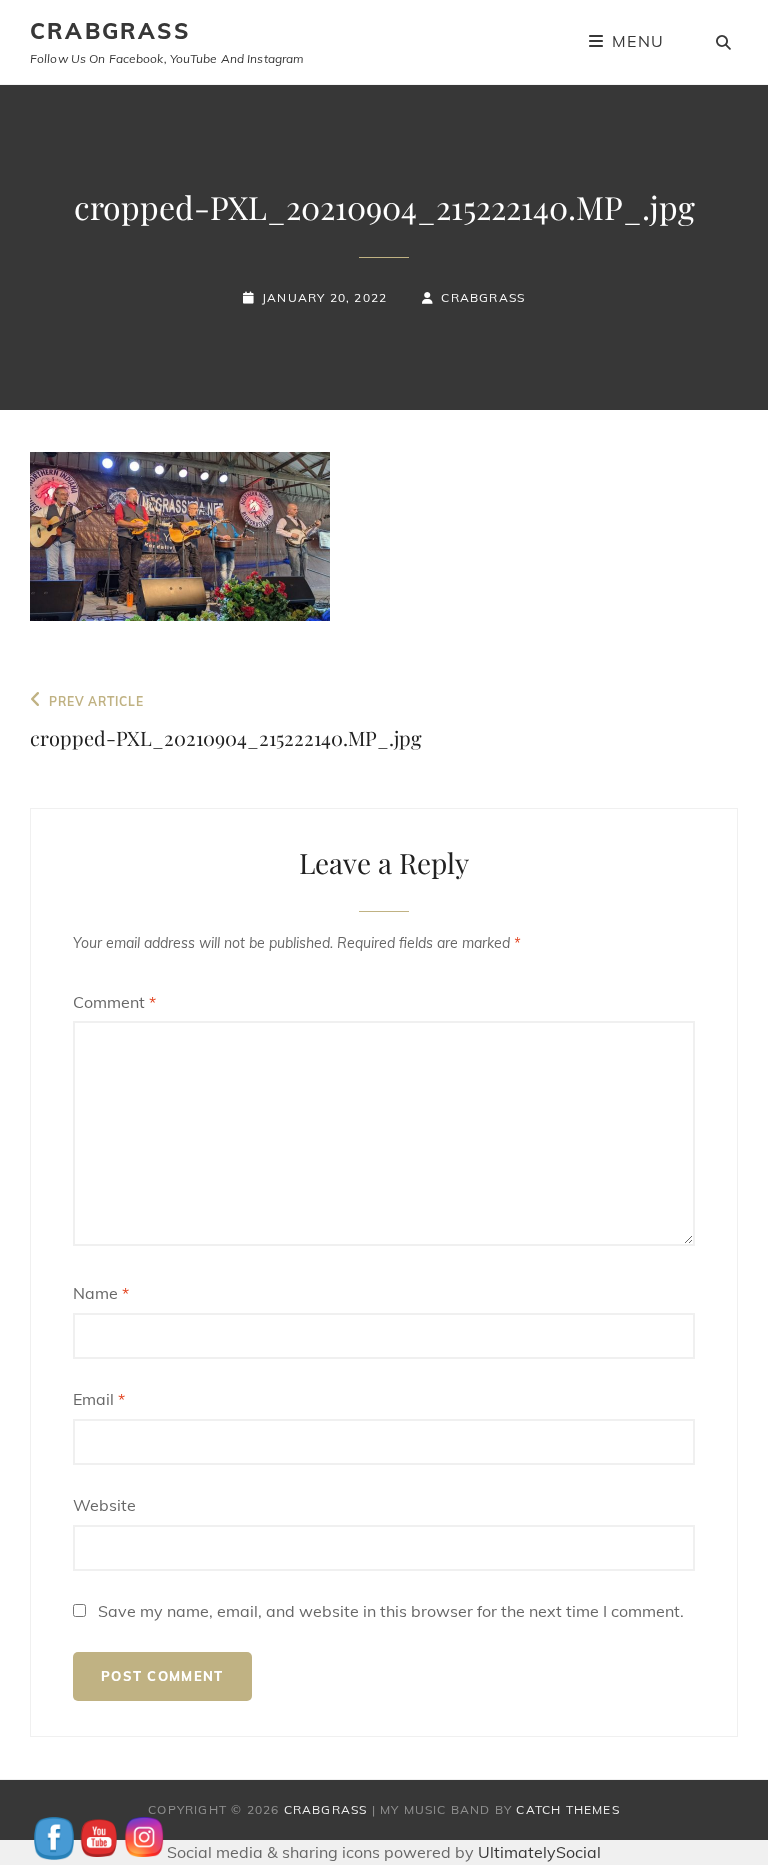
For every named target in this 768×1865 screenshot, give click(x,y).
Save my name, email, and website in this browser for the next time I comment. (391, 1611)
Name (101, 1293)
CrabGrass (110, 31)
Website (104, 1505)
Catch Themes (567, 1809)
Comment (114, 1002)
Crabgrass (483, 297)
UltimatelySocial (539, 1852)
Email (99, 1399)
